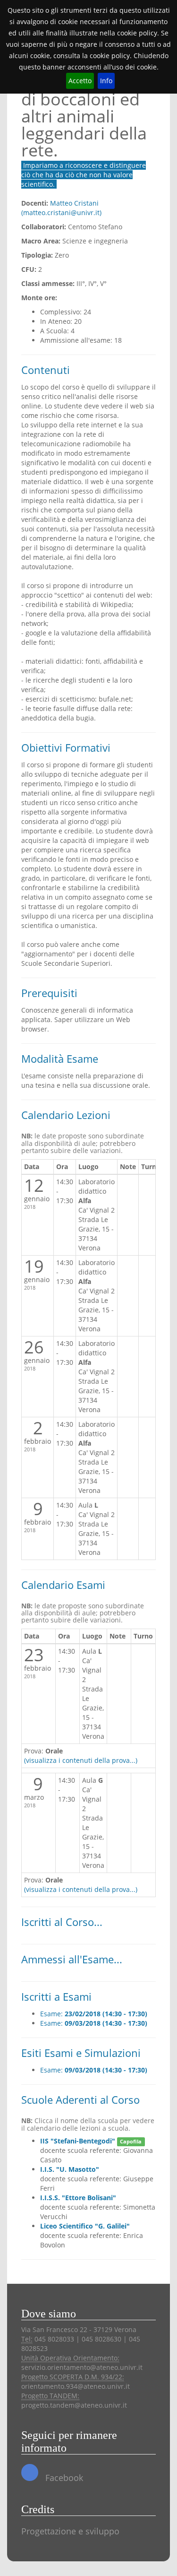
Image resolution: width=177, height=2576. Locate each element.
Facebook (63, 2478)
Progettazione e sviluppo (70, 2531)
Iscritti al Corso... (62, 1922)
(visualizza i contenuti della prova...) (81, 1760)
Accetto (80, 81)
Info (106, 81)
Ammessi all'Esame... (72, 1959)
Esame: (94, 2014)
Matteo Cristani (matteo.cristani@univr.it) (61, 208)
